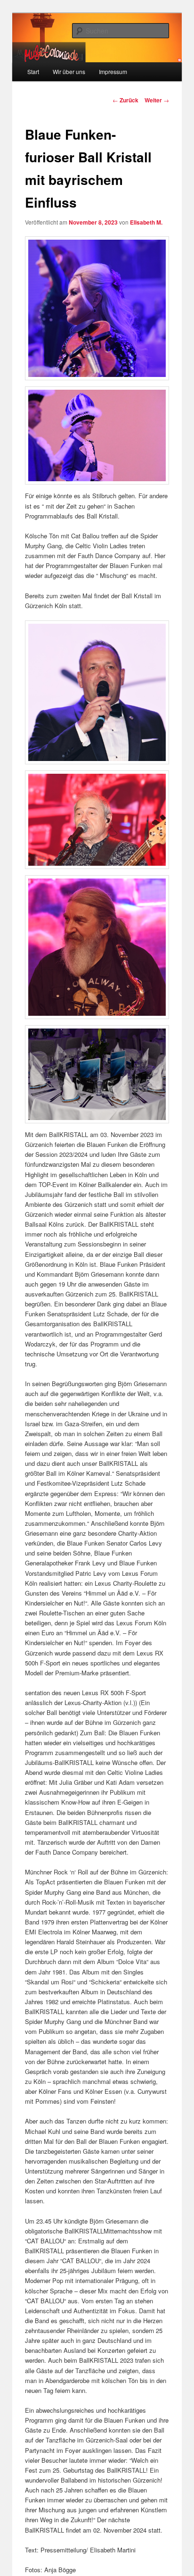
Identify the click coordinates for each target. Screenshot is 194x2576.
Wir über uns (69, 71)
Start (33, 71)
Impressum (113, 71)
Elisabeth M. (146, 222)
